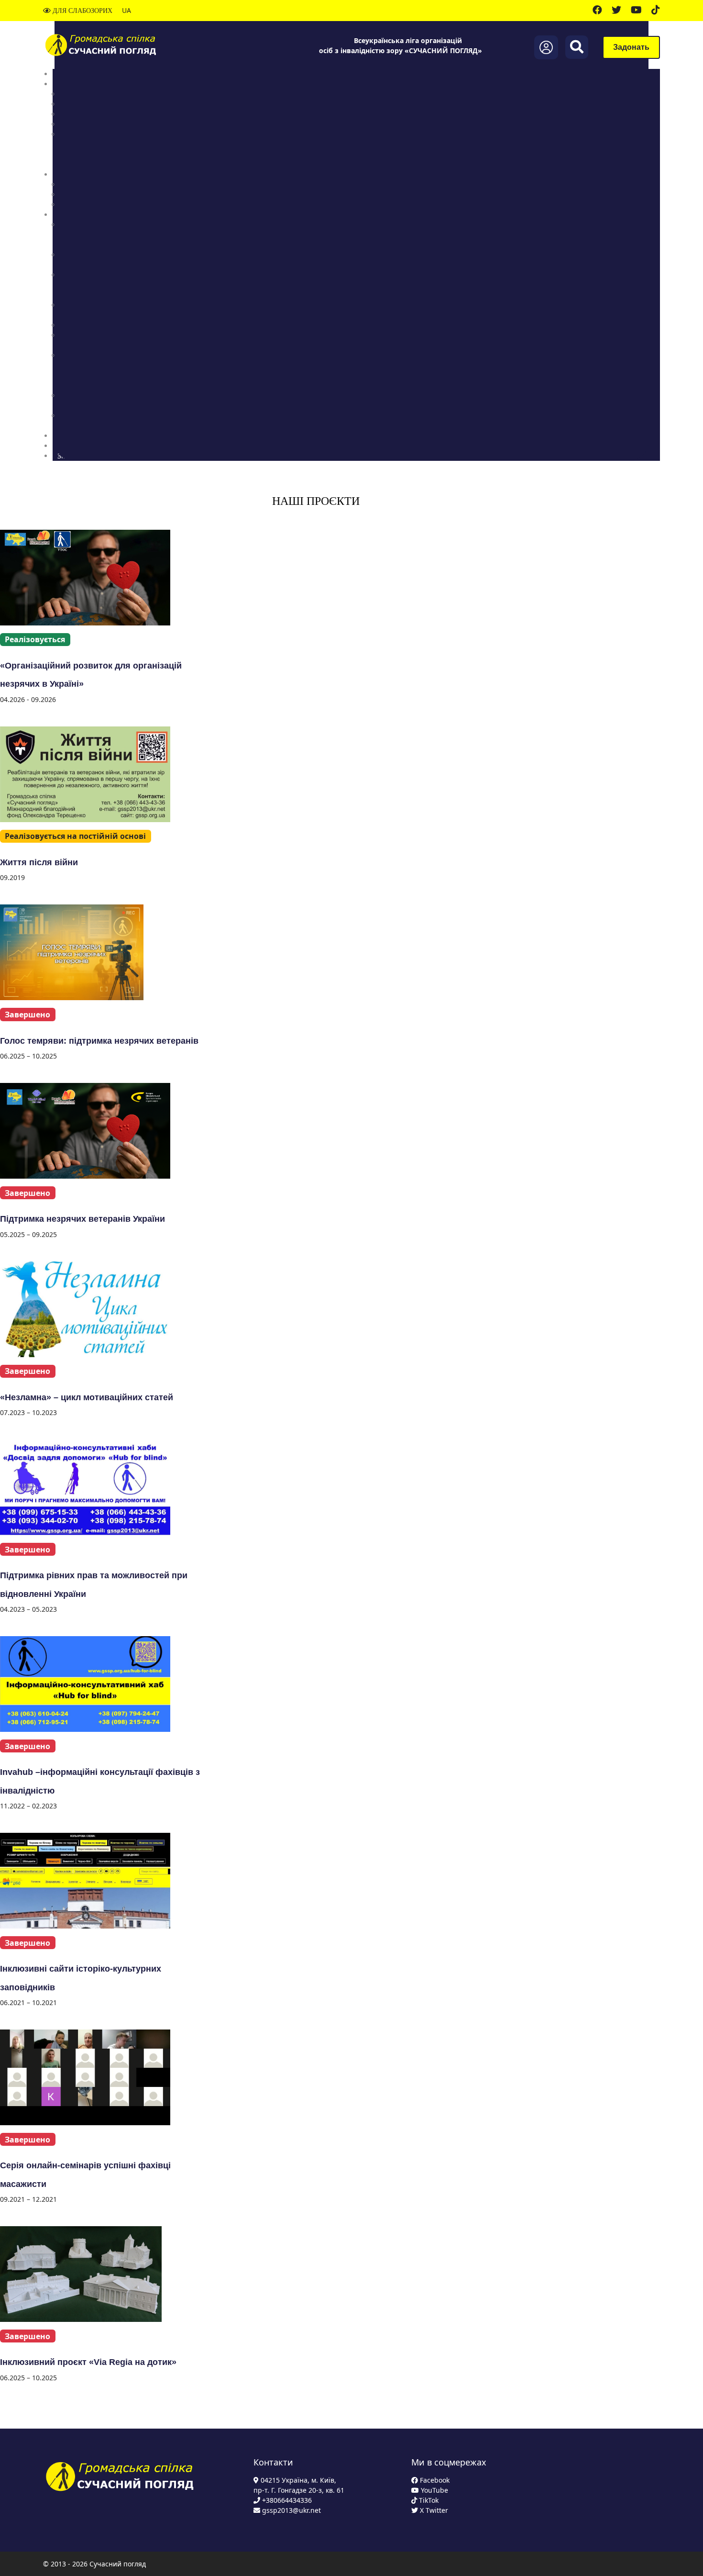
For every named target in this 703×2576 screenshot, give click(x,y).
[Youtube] (636, 11)
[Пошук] (577, 47)
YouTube (434, 2490)
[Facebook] (597, 11)
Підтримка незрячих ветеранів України (82, 1219)
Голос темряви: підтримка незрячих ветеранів (99, 1041)
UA (126, 10)
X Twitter (433, 2510)
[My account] (546, 47)
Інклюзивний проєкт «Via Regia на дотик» (88, 2362)
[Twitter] (616, 11)
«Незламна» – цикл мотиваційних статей (87, 1397)
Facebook (434, 2480)
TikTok (428, 2500)
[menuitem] (71, 74)
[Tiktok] (656, 11)
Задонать (631, 47)
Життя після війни (39, 862)
